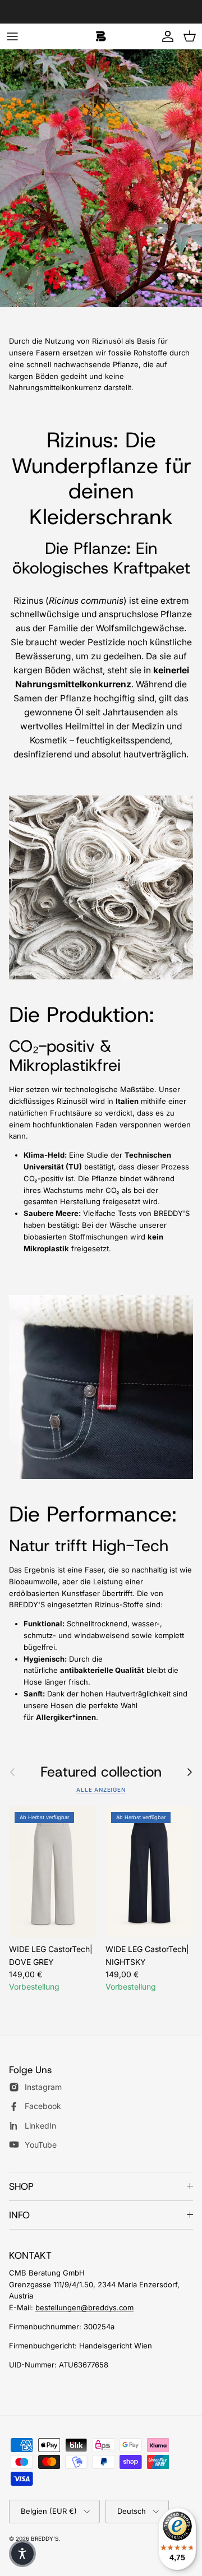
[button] (22, 2554)
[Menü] (12, 36)
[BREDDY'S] (101, 36)
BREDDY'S (45, 2538)
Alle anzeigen (101, 1790)
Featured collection (101, 1772)
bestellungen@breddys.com (84, 2307)
